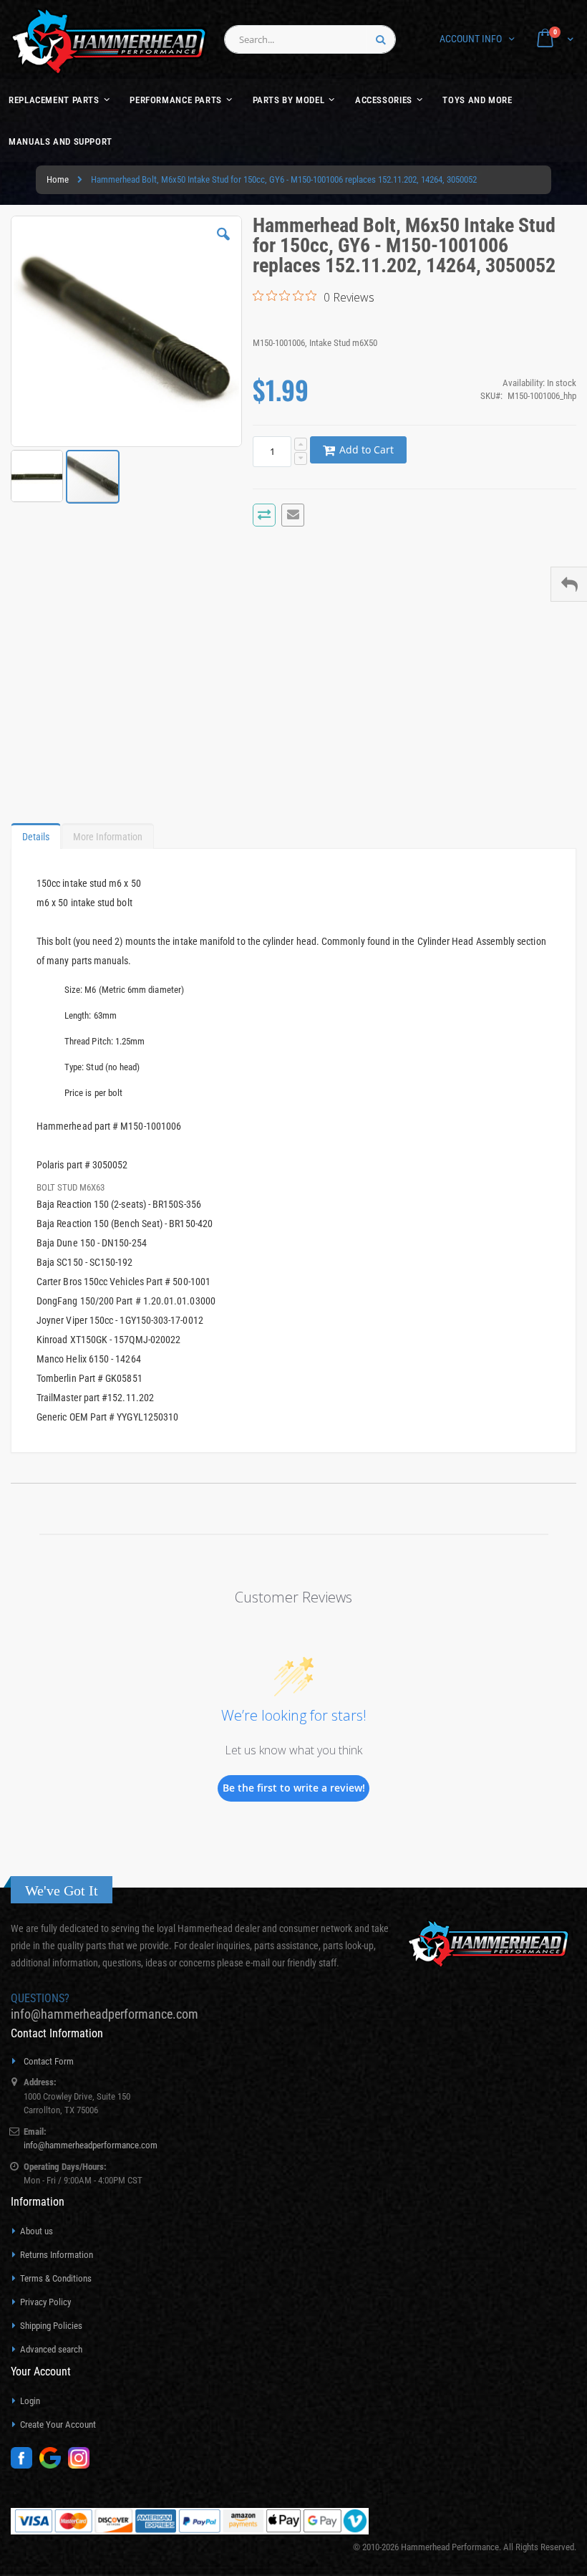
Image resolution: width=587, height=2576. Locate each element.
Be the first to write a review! (294, 1788)
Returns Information (57, 2255)
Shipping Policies (51, 2326)
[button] (223, 245)
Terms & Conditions (56, 2278)
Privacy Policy (45, 2302)
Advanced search (51, 2349)
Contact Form (49, 2061)
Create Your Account (58, 2424)
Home (58, 179)
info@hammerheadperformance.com (105, 2014)
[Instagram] (82, 2465)
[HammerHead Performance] (109, 41)
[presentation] (36, 833)
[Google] (54, 2465)
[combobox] (310, 39)
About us (37, 2231)
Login (30, 2401)
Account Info (471, 39)
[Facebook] (25, 2465)
